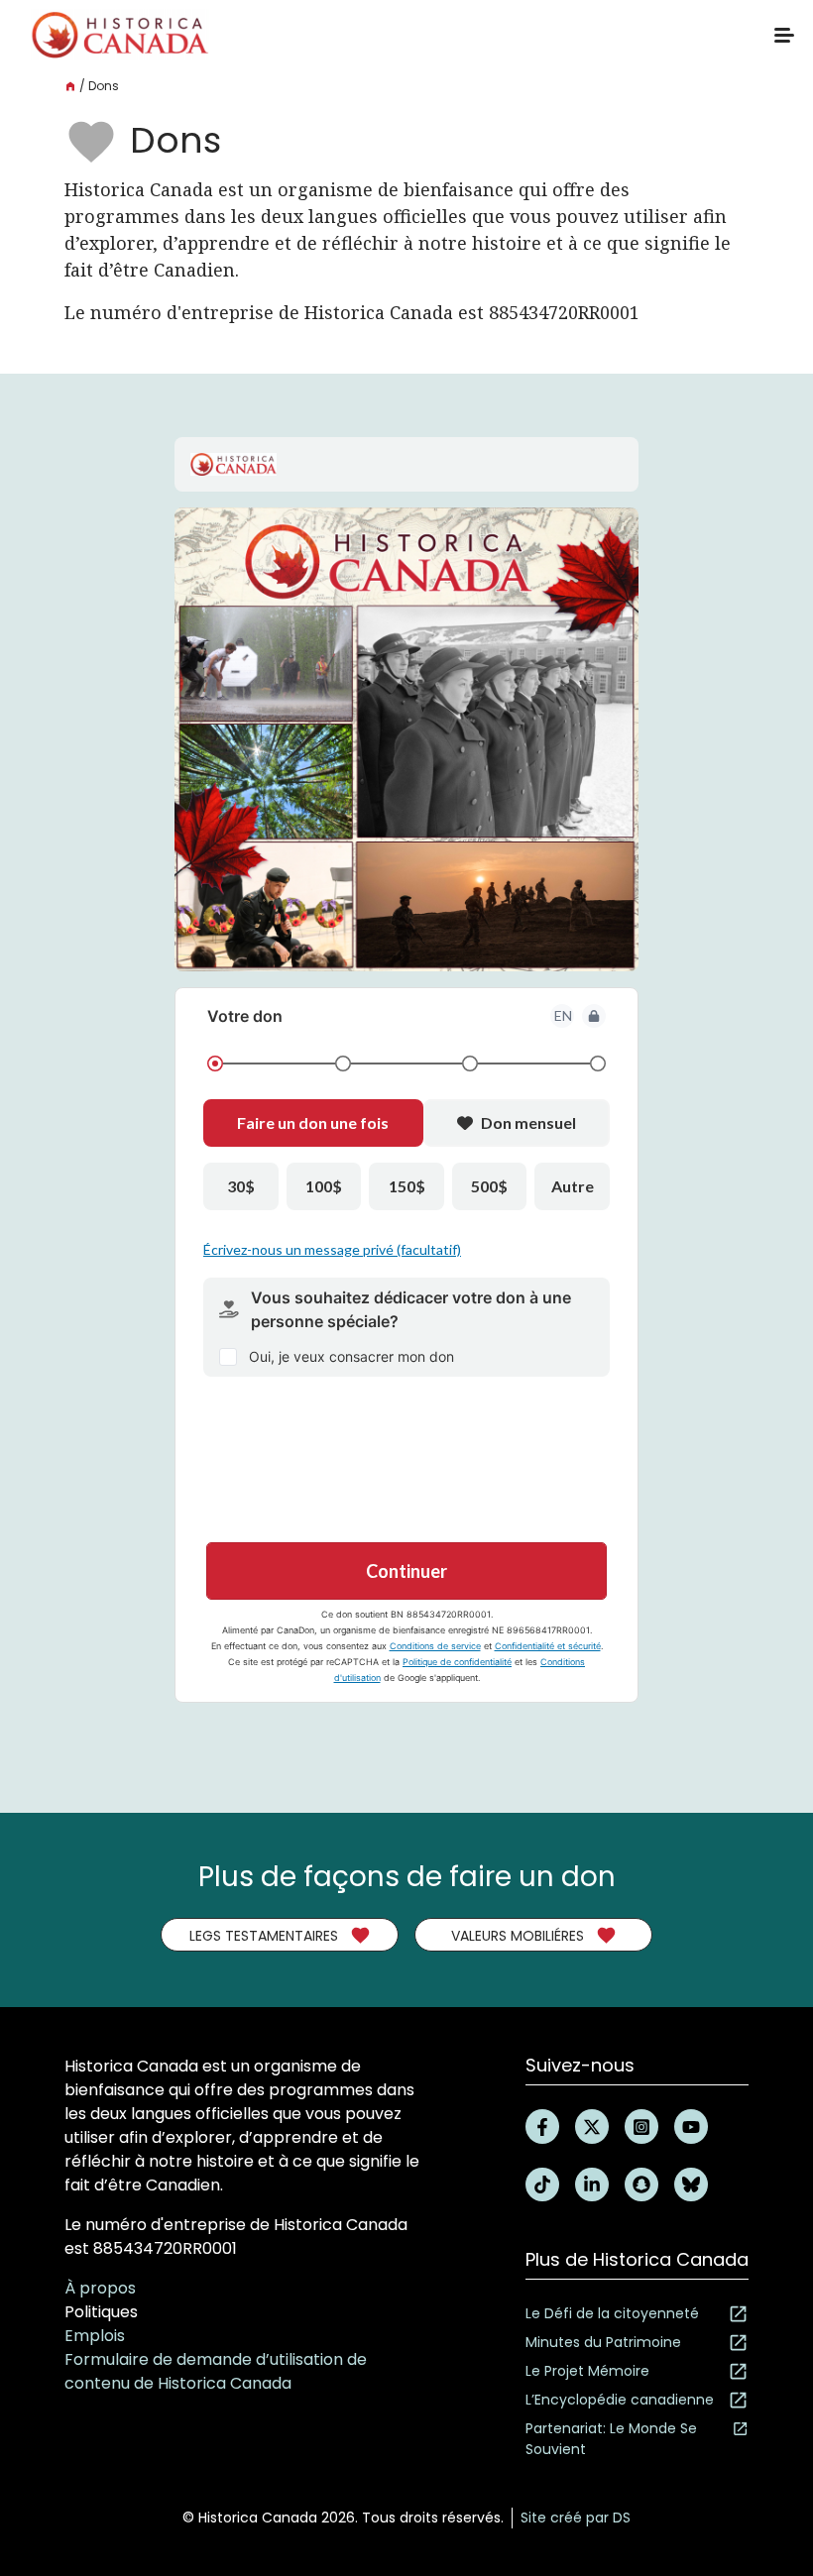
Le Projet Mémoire (587, 2371)
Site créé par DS (576, 2518)
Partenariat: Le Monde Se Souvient (611, 2439)
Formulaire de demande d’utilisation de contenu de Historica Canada (216, 2371)
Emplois (95, 2336)
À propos (100, 2288)
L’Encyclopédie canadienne (620, 2400)
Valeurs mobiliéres (518, 1936)
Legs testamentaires (264, 1936)
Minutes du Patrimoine (603, 2342)
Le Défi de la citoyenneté (612, 2313)
